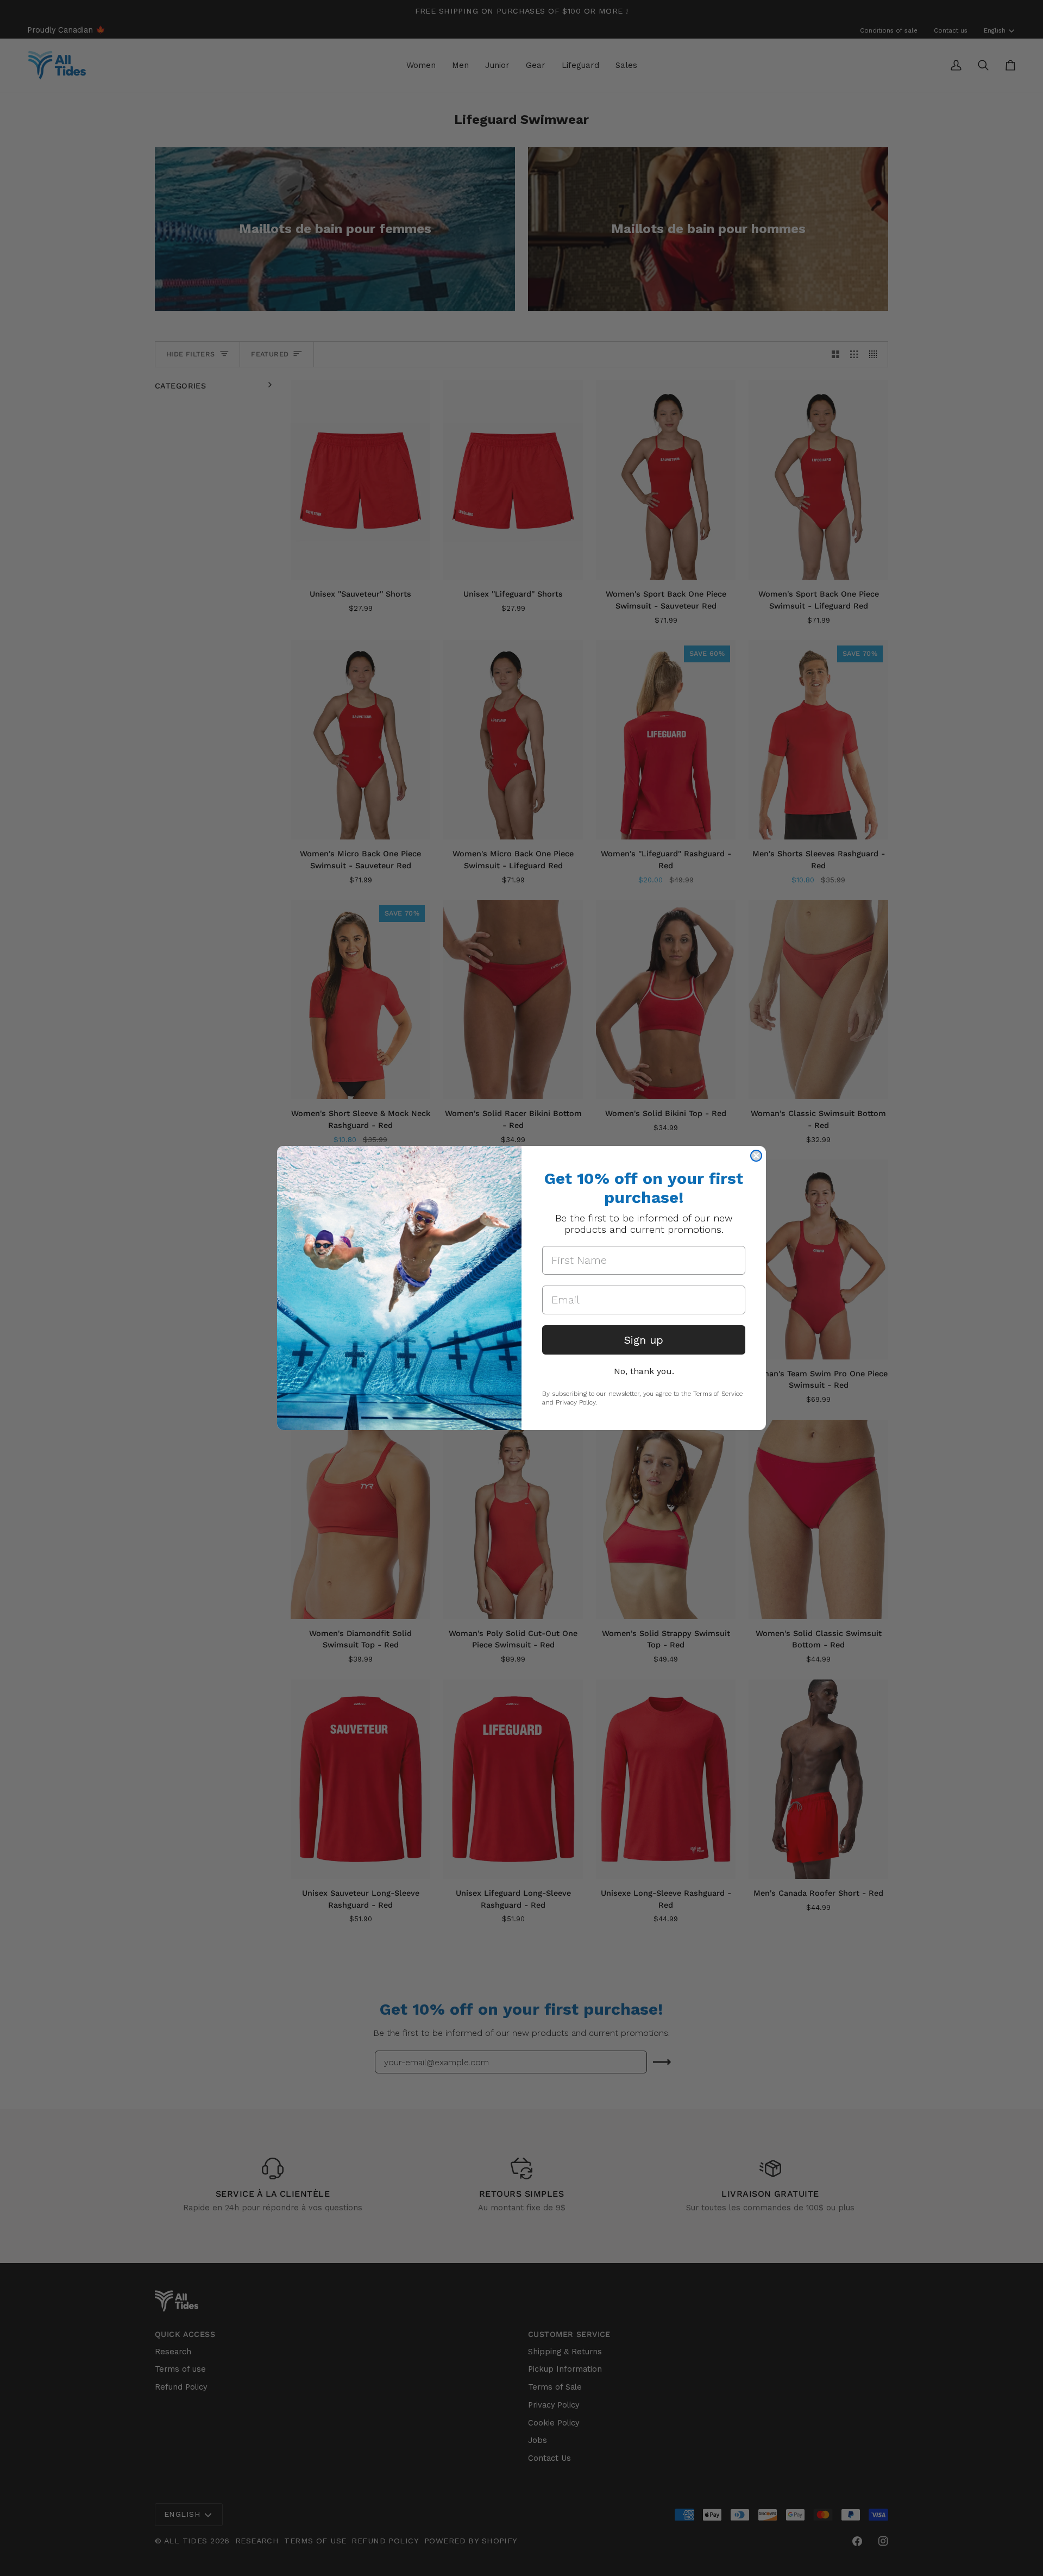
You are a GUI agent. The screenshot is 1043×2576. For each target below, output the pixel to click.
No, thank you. (644, 1371)
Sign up (644, 1340)
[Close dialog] (756, 1156)
